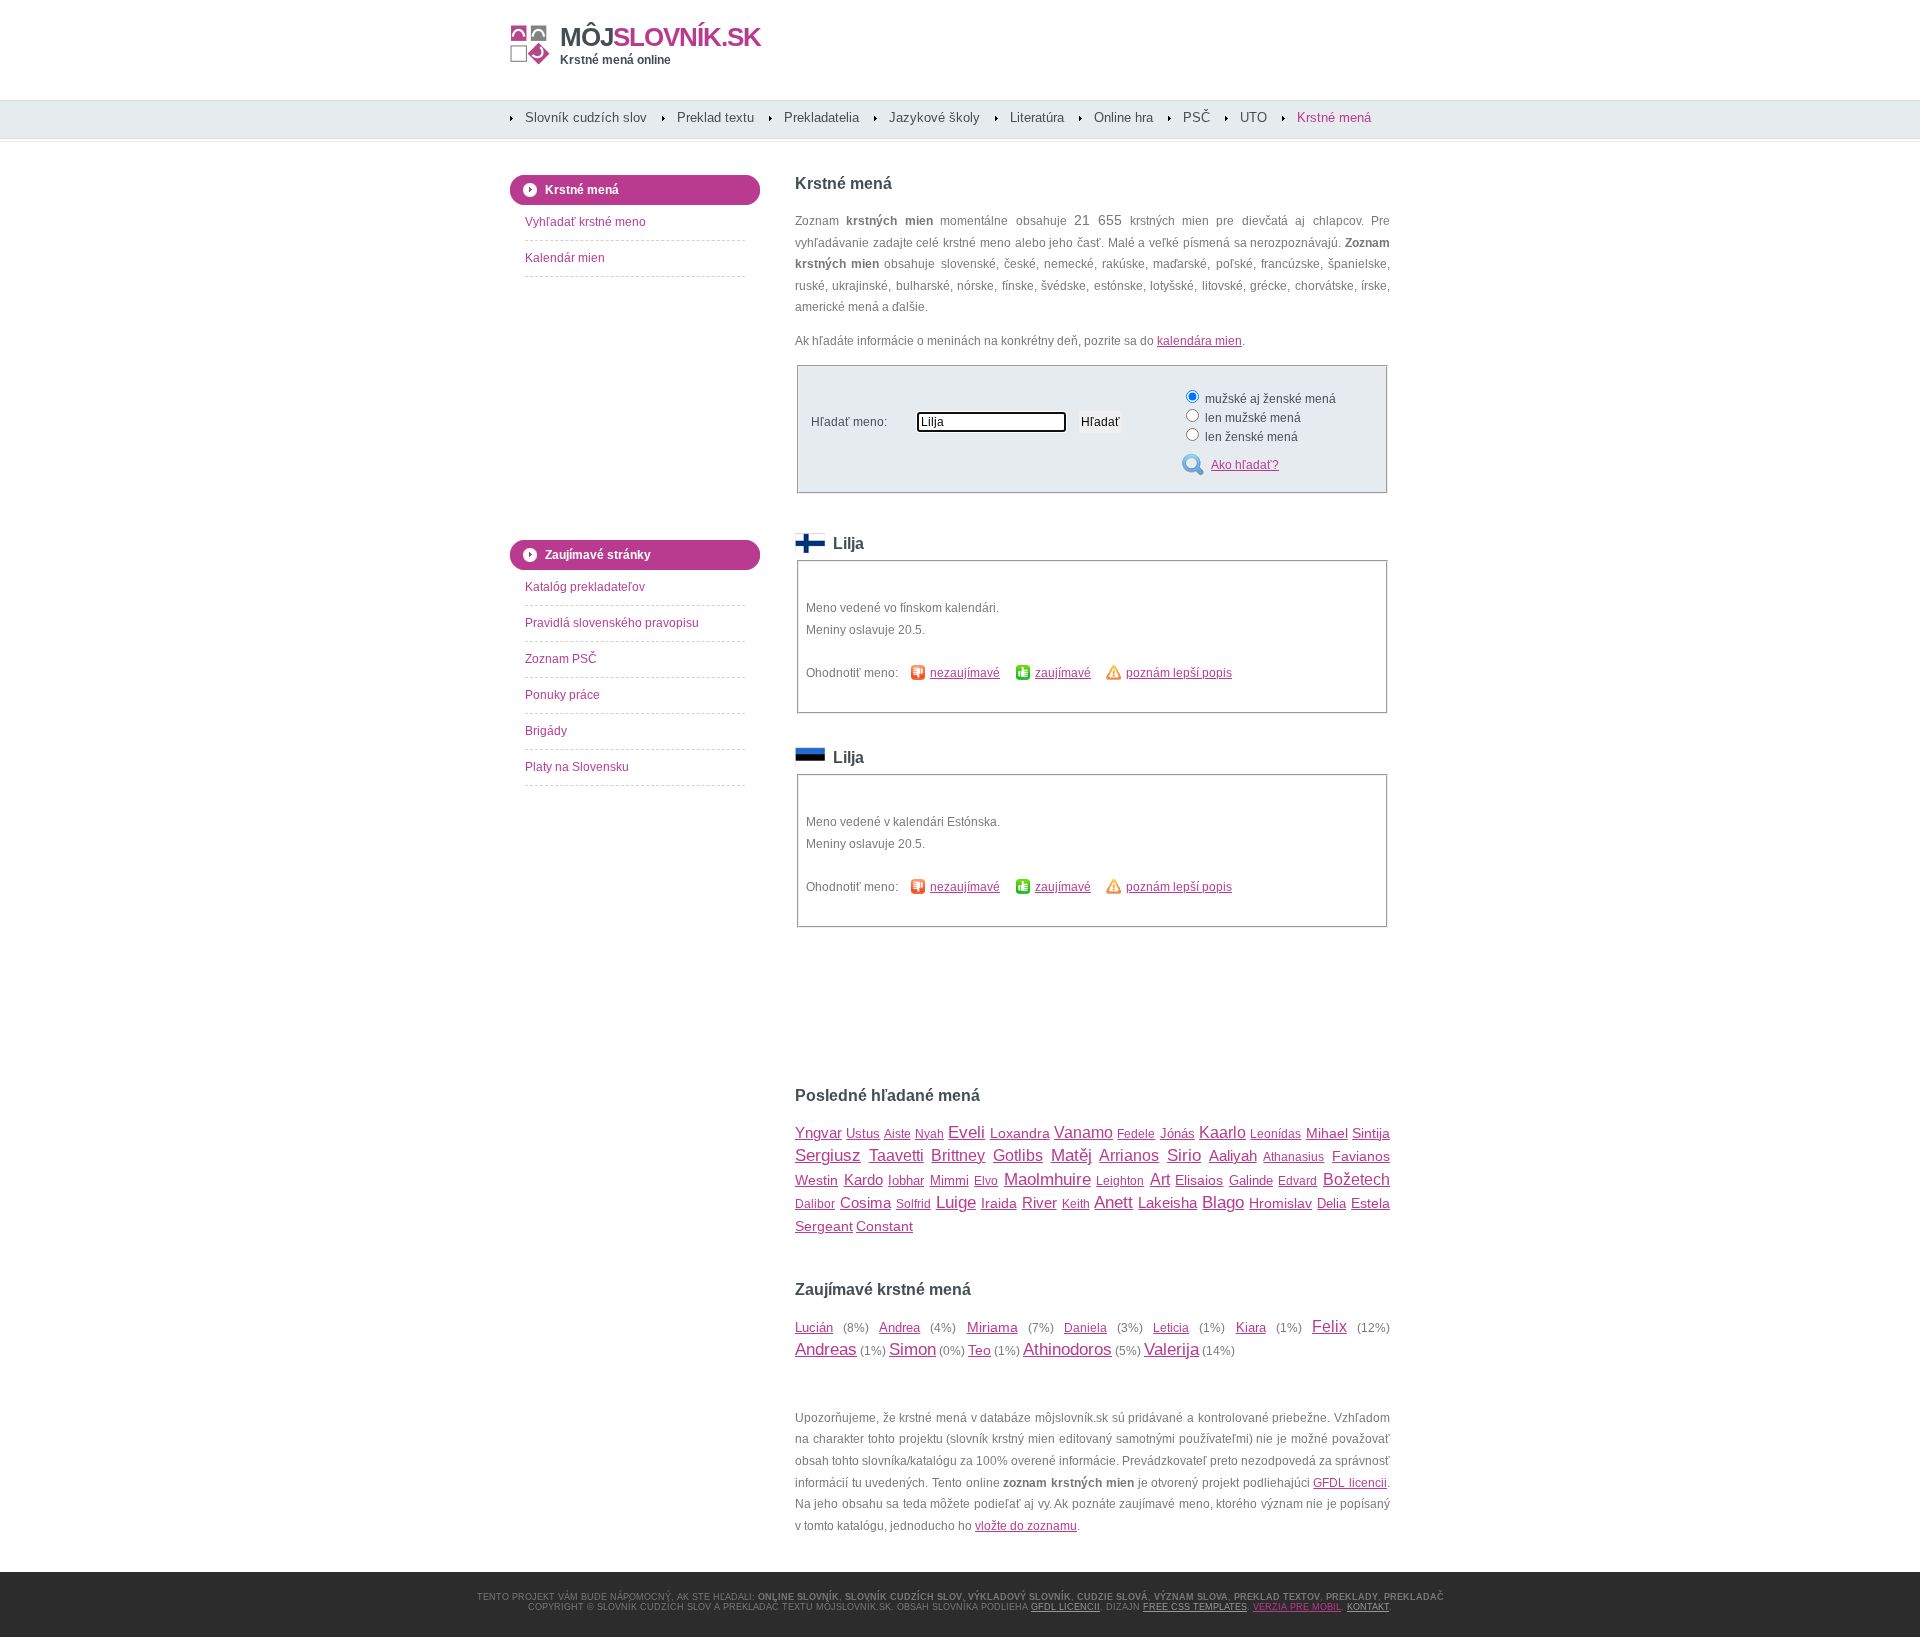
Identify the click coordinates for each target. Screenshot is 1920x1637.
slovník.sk (660, 37)
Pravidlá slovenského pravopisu (612, 623)
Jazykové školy (934, 117)
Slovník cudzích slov (586, 117)
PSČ (1196, 117)
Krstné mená (1334, 117)
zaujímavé (1063, 673)
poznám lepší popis (1179, 673)
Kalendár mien (565, 258)
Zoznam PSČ (561, 659)
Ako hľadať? (1245, 465)
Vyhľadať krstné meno (585, 222)
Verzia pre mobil (1297, 1607)
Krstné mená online (615, 60)
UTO (1253, 117)
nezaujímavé (965, 673)
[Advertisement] (1029, 1007)
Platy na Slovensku (577, 767)
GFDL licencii (1350, 1483)
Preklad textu (715, 117)
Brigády (546, 731)
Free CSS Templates (1195, 1607)
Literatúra (1037, 117)
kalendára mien (1199, 341)
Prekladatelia (821, 117)
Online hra (1123, 117)
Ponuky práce (562, 695)
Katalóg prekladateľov (585, 587)
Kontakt (1368, 1607)
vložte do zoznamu (1026, 1526)
